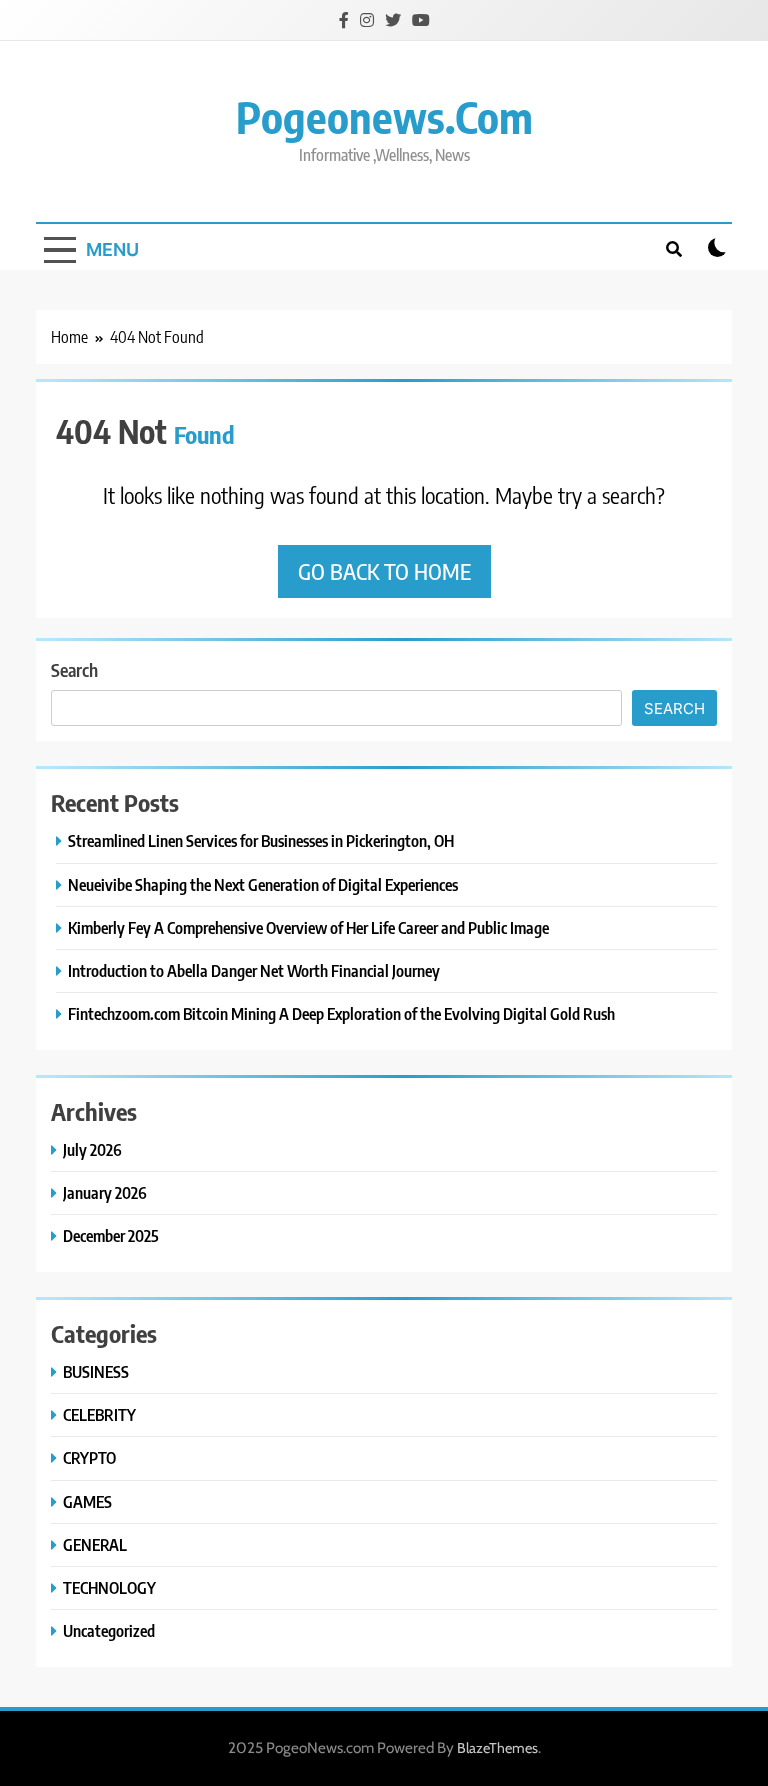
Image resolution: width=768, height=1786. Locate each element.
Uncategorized (109, 1630)
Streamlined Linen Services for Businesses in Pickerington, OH (261, 840)
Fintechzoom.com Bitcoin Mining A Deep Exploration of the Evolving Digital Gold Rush (341, 1013)
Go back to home (384, 571)
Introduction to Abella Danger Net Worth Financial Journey (254, 970)
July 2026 (92, 1149)
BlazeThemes (497, 1748)
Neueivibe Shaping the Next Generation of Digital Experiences (263, 884)
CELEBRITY (99, 1414)
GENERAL (95, 1544)
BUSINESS (96, 1371)
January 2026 (105, 1192)
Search (74, 669)
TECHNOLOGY (109, 1587)
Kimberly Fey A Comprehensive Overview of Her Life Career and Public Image (308, 927)
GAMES (87, 1501)
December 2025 (111, 1235)
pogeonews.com (384, 116)
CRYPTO (89, 1457)
